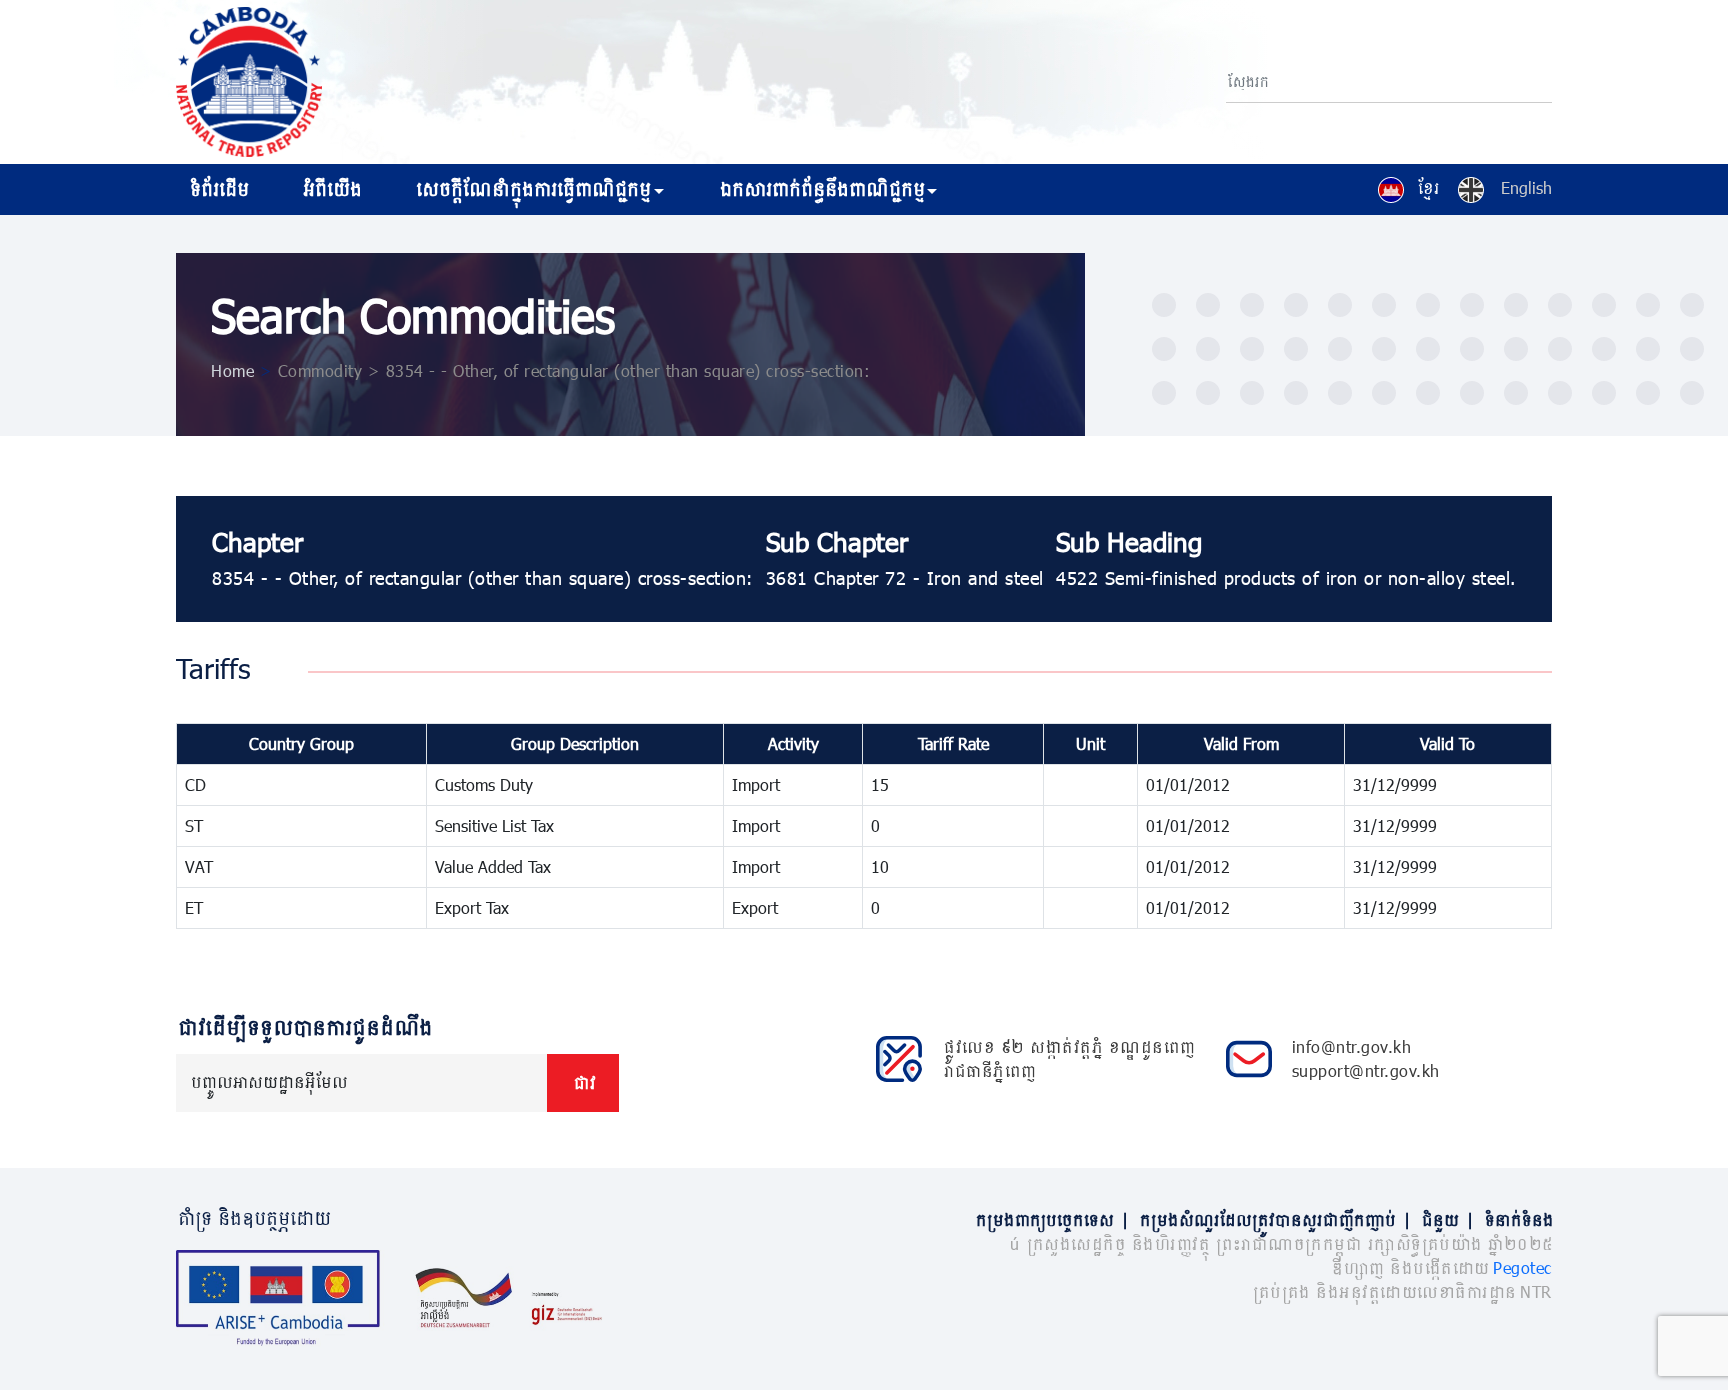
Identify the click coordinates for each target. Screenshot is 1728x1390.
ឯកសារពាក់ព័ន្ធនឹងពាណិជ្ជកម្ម (820, 189)
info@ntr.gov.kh (1352, 1046)
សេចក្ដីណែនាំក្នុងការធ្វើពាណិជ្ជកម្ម (531, 189)
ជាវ (583, 1082)
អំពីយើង (330, 189)
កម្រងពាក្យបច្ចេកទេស (1051, 1219)
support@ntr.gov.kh (1366, 1070)
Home (232, 370)
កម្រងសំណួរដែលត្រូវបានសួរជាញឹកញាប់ (1274, 1219)
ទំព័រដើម (217, 189)
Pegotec (1522, 1267)
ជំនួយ (1446, 1219)
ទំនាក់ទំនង (1517, 1219)
